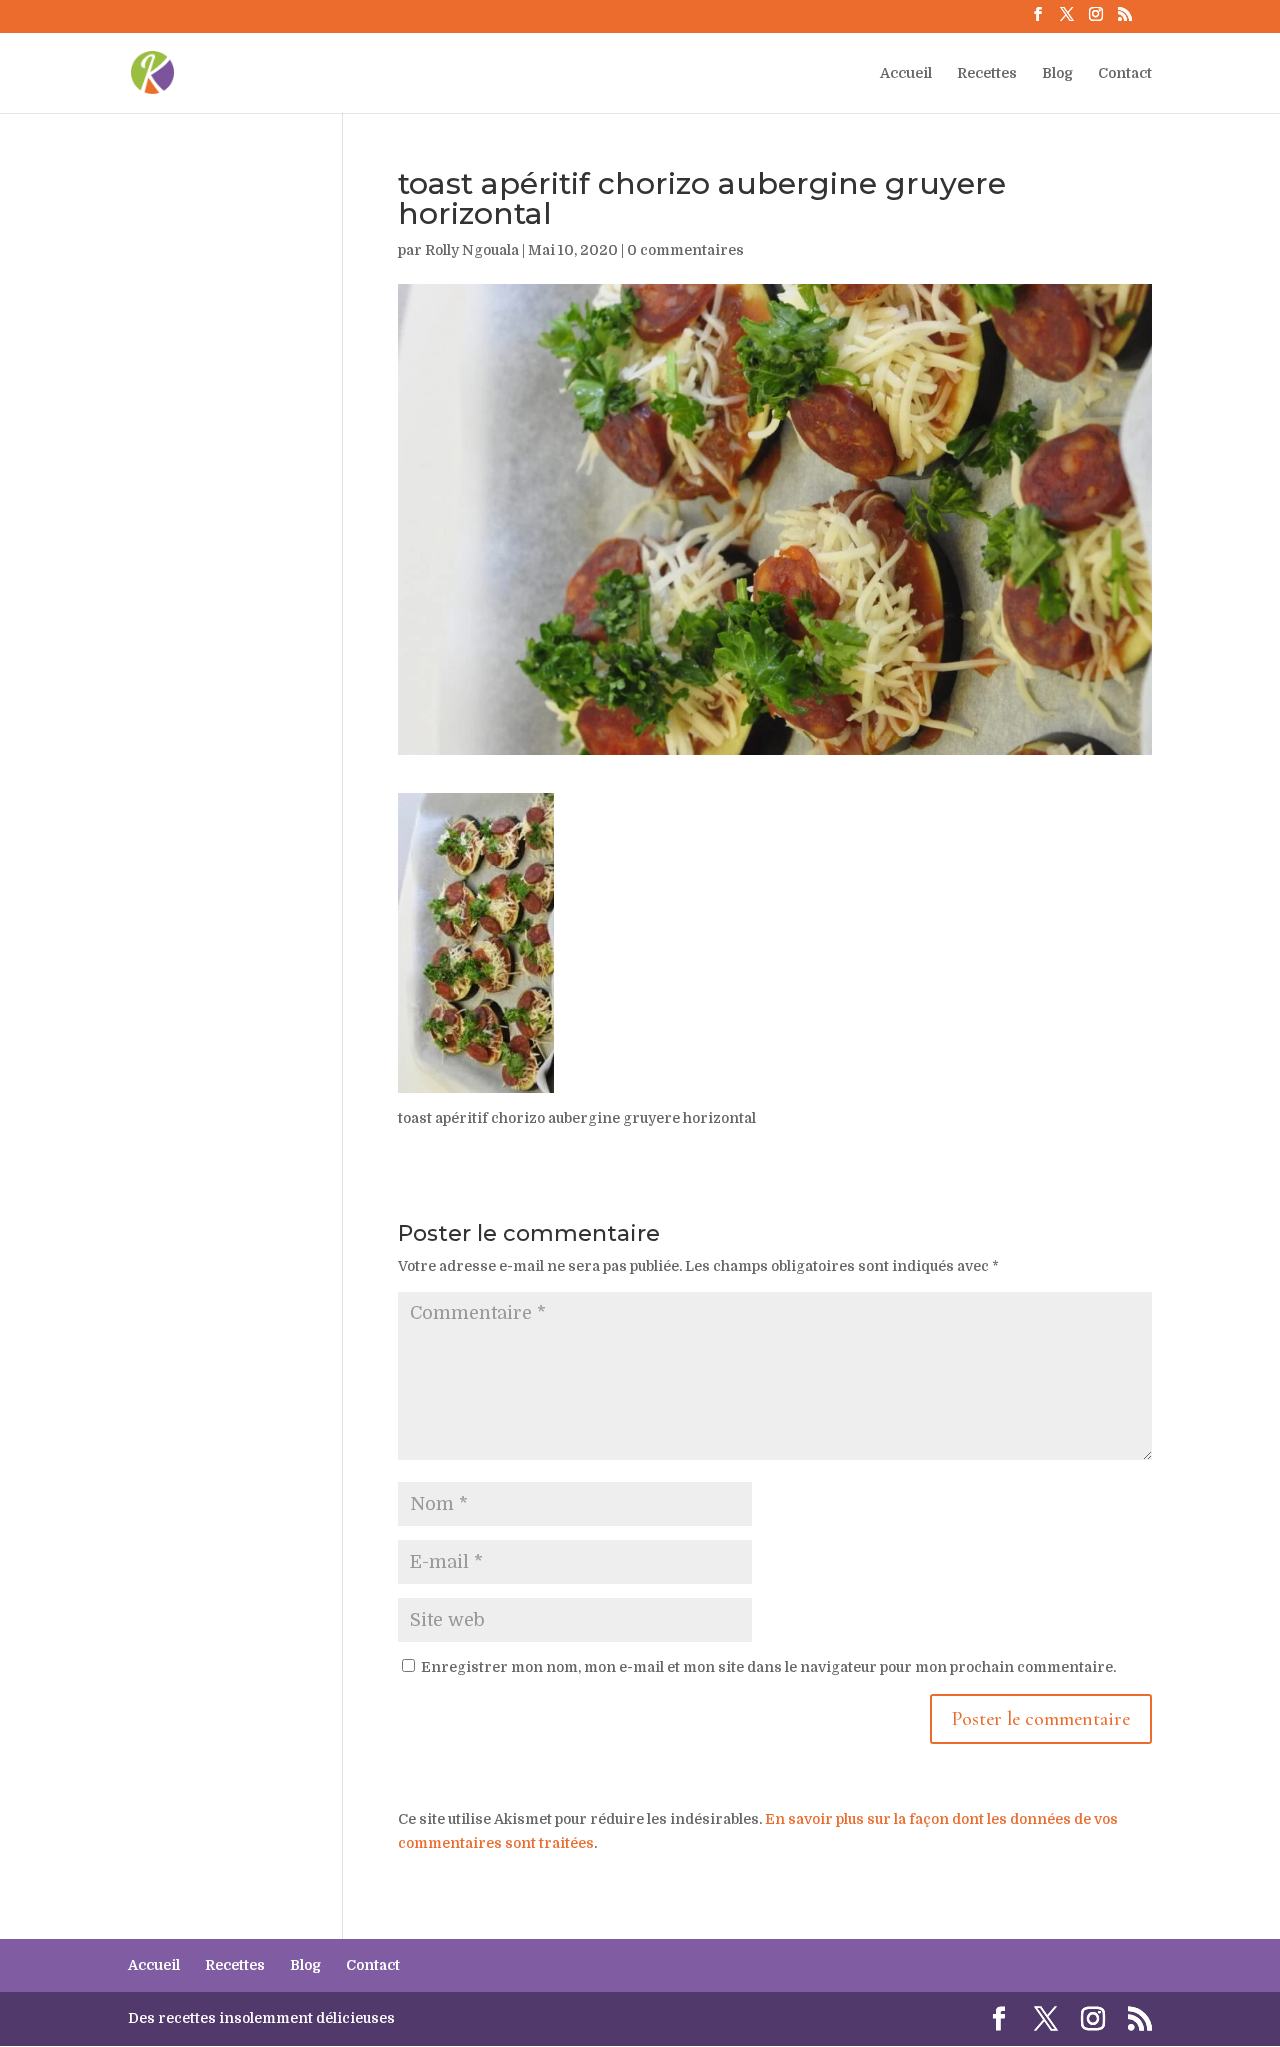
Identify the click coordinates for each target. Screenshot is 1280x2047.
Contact (1125, 73)
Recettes (987, 73)
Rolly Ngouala (472, 250)
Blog (1057, 73)
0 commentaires (685, 250)
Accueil (906, 73)
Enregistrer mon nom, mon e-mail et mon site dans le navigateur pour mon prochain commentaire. (768, 1667)
